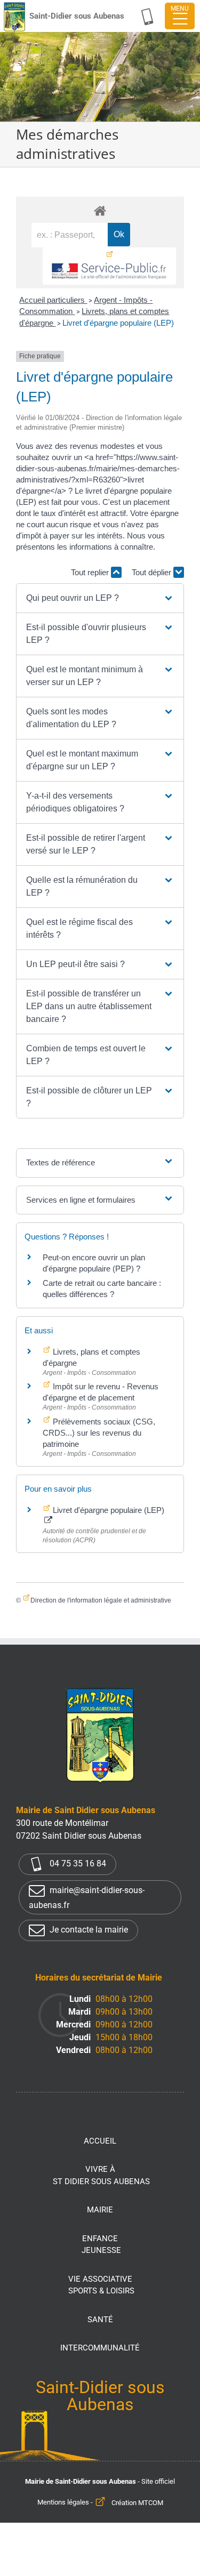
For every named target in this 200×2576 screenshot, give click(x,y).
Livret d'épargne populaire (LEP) (118, 323)
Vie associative (101, 2285)
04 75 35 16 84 (77, 1863)
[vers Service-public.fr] (109, 266)
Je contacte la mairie (88, 1930)
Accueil (100, 2141)
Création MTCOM (137, 2503)
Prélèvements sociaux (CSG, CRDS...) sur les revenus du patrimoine (99, 1433)
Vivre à (101, 2175)
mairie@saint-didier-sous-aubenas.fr (87, 1898)
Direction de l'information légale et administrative (101, 1600)
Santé (100, 2320)
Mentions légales (63, 2503)
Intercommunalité (100, 2348)
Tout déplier (153, 572)
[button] (100, 598)
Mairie (100, 2210)
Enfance (101, 2245)
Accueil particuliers (53, 300)
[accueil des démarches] (100, 210)
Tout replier (91, 572)
